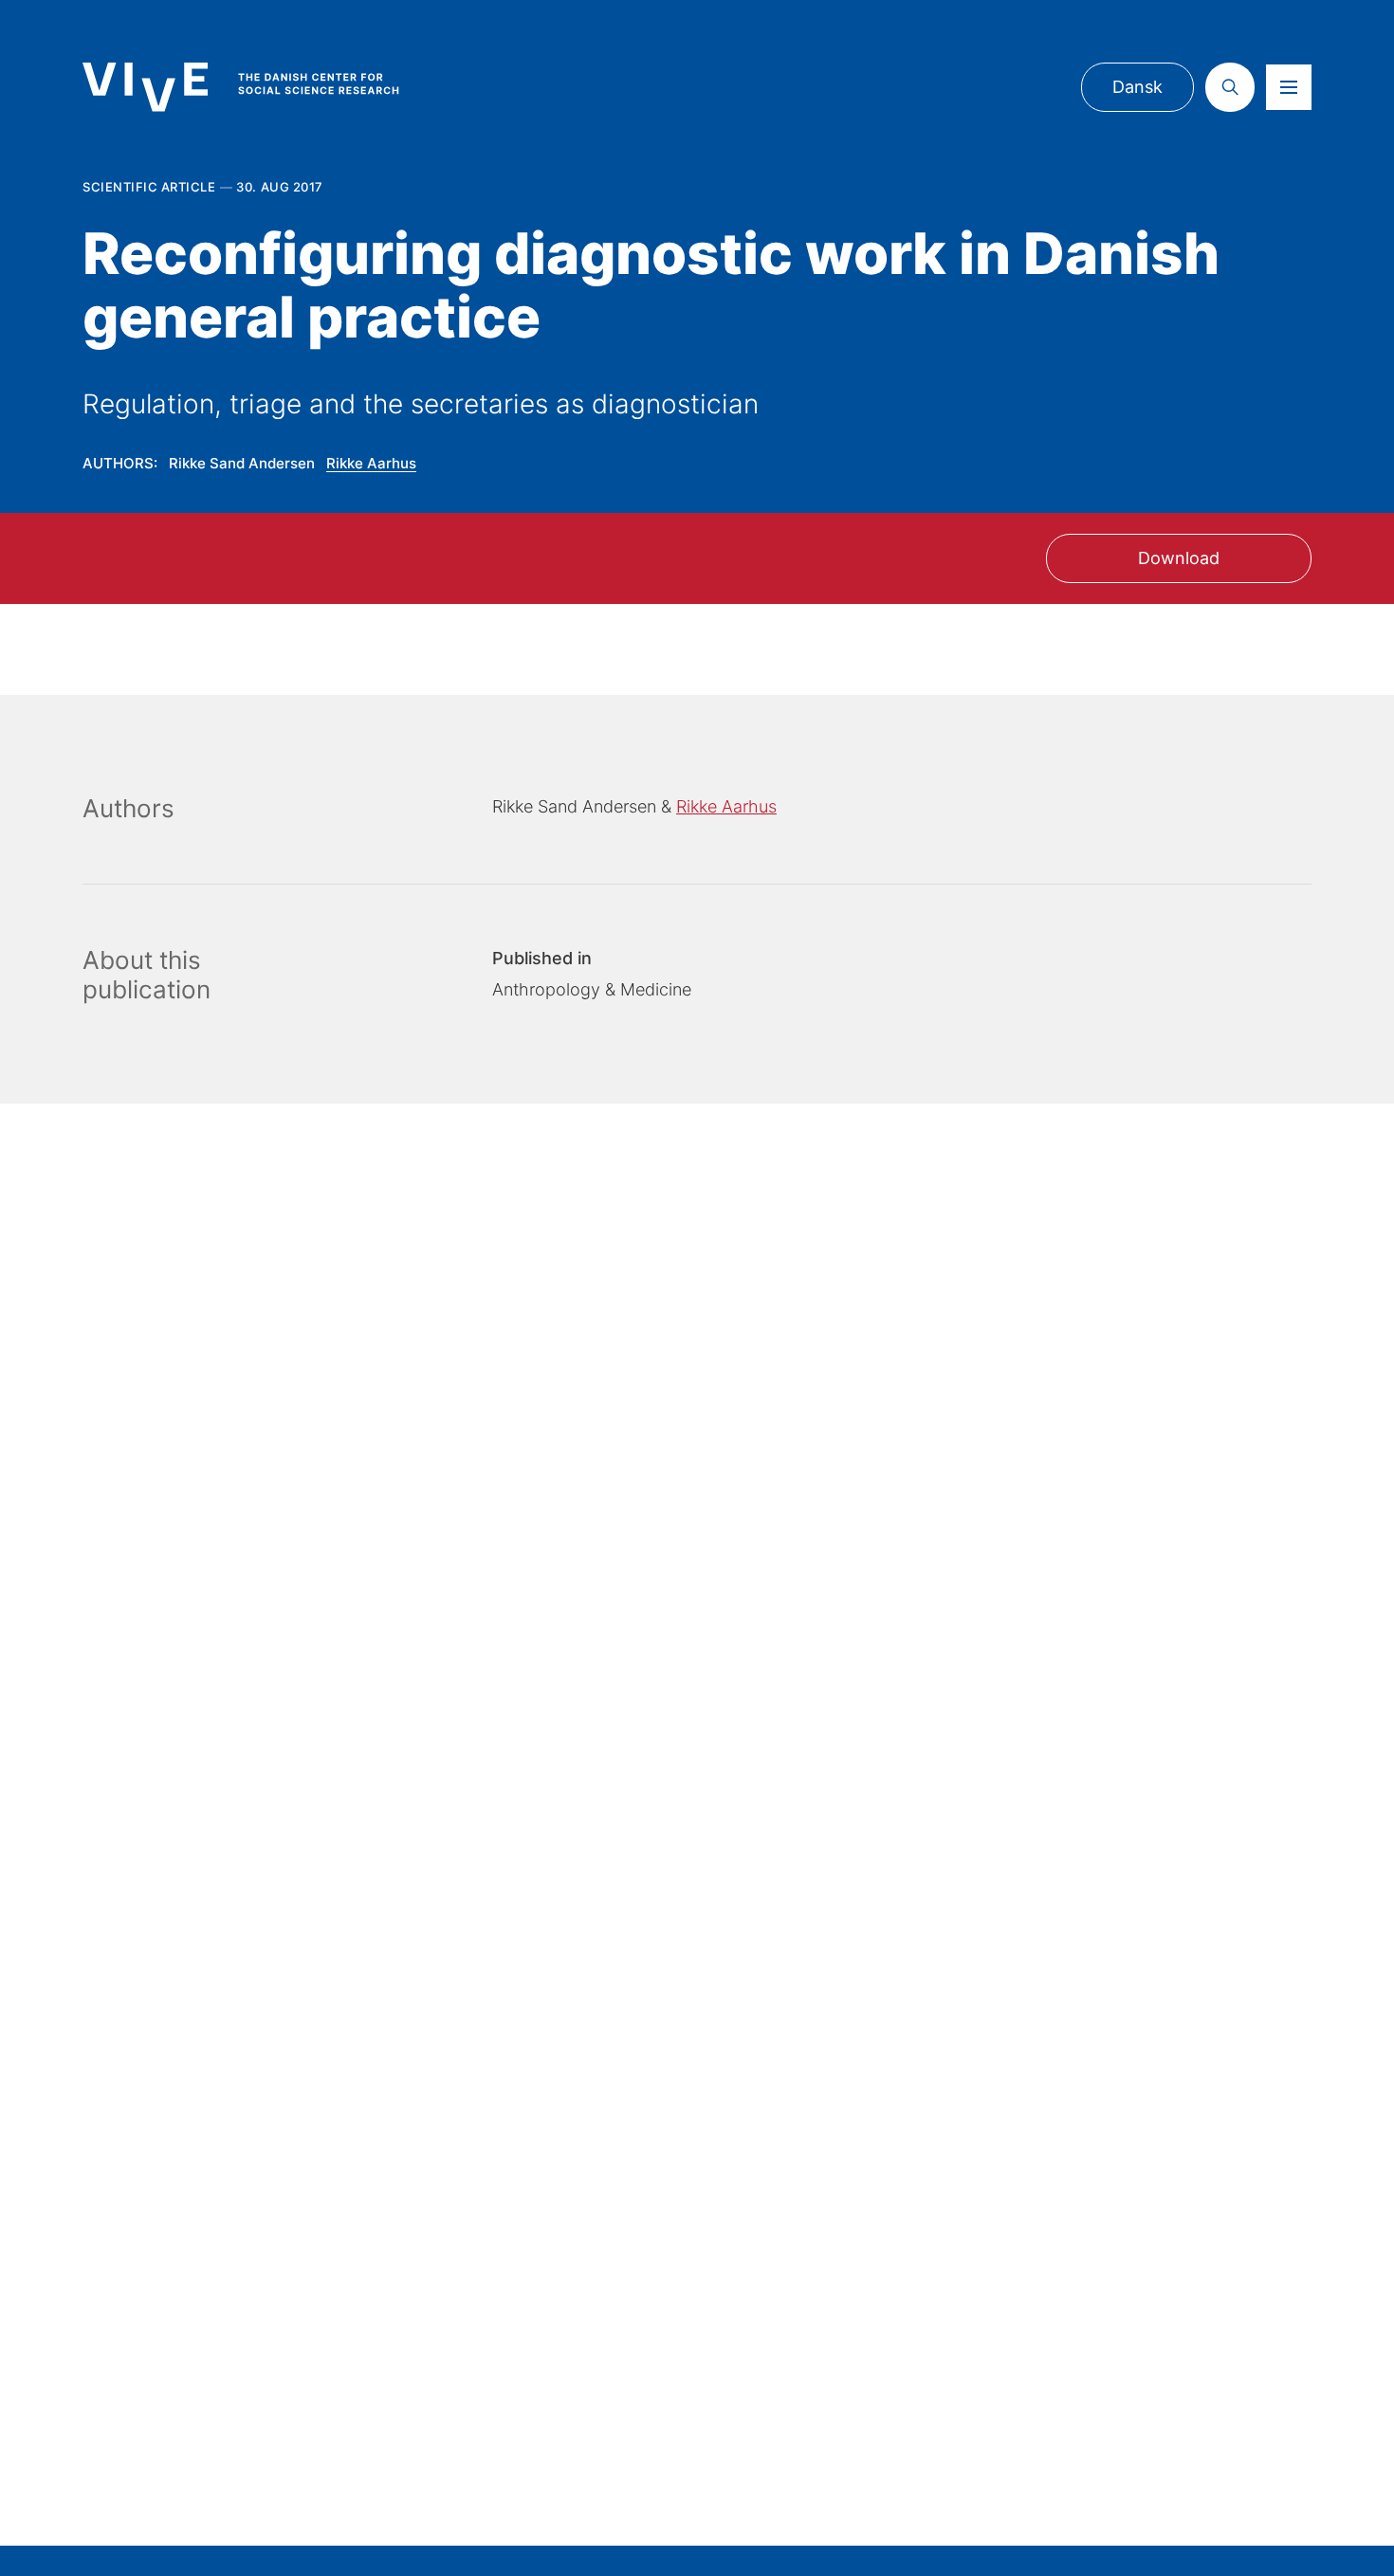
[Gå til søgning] (1230, 87)
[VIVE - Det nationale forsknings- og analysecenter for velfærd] (260, 87)
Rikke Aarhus (371, 463)
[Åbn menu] (1289, 87)
